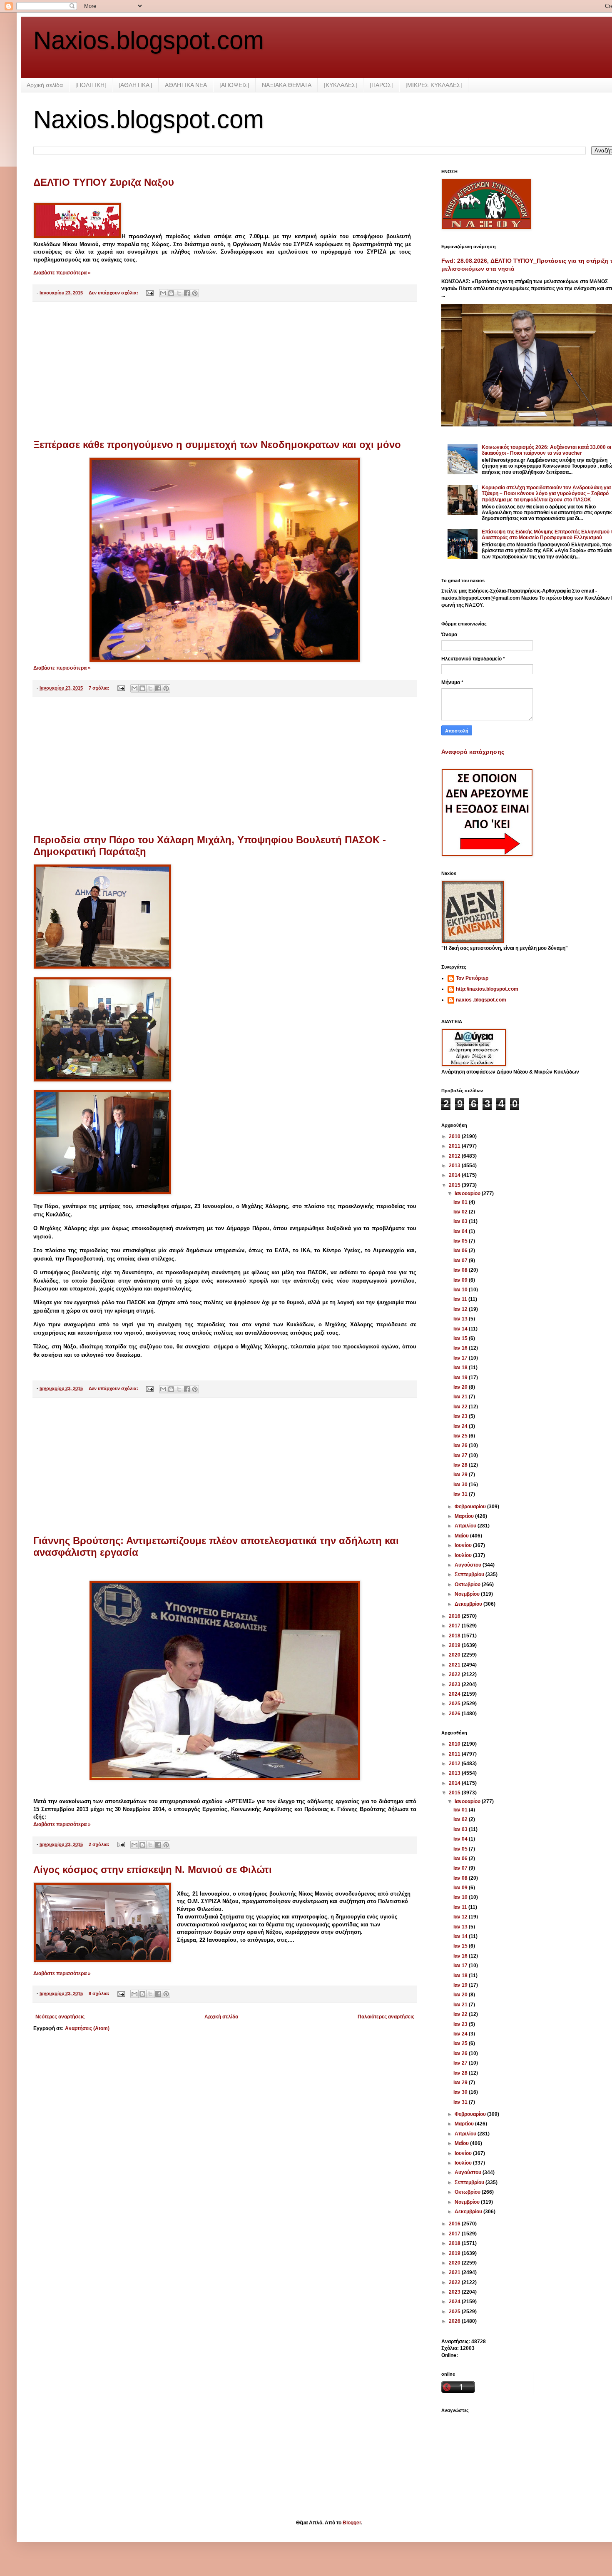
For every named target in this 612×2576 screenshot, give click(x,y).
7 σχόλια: (100, 688)
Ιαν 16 (461, 1348)
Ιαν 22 (461, 1407)
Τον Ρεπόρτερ (472, 978)
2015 (455, 1185)
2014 (455, 1175)
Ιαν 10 (461, 1290)
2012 (455, 1156)
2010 (455, 1136)
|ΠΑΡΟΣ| (381, 85)
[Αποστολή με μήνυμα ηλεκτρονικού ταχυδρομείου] (163, 293)
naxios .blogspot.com (481, 1000)
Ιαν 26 (461, 1445)
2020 (455, 1655)
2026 (455, 1714)
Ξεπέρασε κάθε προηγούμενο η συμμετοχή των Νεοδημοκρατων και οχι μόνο (217, 445)
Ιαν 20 (461, 1387)
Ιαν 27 (461, 1455)
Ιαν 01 (461, 1202)
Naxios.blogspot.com (149, 40)
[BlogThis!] (171, 293)
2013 (455, 1166)
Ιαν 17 (461, 1358)
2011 (455, 1146)
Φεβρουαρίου (471, 1507)
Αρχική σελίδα (45, 85)
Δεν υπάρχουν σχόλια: (114, 293)
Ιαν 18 (461, 1368)
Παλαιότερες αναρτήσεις (386, 2017)
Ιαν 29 (461, 1475)
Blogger (352, 2523)
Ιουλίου (464, 1555)
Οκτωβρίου (468, 1584)
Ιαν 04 (461, 1231)
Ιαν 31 (461, 1494)
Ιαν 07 (461, 1261)
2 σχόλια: (100, 1844)
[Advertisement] (225, 371)
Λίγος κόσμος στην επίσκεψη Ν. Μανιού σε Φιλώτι (153, 1870)
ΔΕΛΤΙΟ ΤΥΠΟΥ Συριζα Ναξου (104, 182)
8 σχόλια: (100, 1993)
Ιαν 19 (461, 1378)
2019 (455, 1645)
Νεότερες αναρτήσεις (60, 2017)
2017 (455, 1626)
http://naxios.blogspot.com (487, 989)
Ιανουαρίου (468, 1193)
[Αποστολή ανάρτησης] (149, 293)
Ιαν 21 (461, 1397)
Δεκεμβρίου (469, 1604)
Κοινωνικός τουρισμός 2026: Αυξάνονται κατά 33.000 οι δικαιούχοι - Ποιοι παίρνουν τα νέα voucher (546, 450)
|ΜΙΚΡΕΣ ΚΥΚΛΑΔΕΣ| (434, 85)
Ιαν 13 (461, 1319)
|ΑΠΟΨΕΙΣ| (234, 85)
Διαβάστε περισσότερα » (62, 273)
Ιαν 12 (461, 1309)
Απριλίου (466, 1526)
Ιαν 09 (461, 1280)
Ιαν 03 (461, 1221)
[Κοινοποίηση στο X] (179, 293)
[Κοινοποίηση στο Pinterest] (195, 293)
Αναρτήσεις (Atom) (87, 2028)
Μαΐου (462, 1536)
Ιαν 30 (461, 1485)
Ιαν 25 (461, 1436)
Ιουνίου (464, 1545)
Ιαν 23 (461, 1416)
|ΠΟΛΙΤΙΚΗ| (91, 85)
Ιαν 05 (461, 1241)
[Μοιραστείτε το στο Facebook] (187, 293)
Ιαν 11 (461, 1299)
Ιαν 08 (461, 1270)
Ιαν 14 (461, 1329)
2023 (455, 1684)
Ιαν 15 (461, 1338)
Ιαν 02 (461, 1212)
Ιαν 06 (461, 1251)
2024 (455, 1694)
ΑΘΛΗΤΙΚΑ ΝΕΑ (186, 85)
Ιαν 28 (461, 1465)
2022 (455, 1674)
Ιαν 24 (461, 1426)
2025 (455, 1704)
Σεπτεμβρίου (470, 1574)
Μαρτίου (465, 1516)
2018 (455, 1636)
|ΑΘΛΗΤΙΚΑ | (136, 85)
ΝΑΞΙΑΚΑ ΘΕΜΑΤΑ (287, 85)
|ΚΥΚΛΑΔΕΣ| (341, 85)
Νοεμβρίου (468, 1594)
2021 (455, 1665)
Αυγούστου (469, 1565)
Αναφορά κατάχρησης (473, 752)
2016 (455, 1616)
